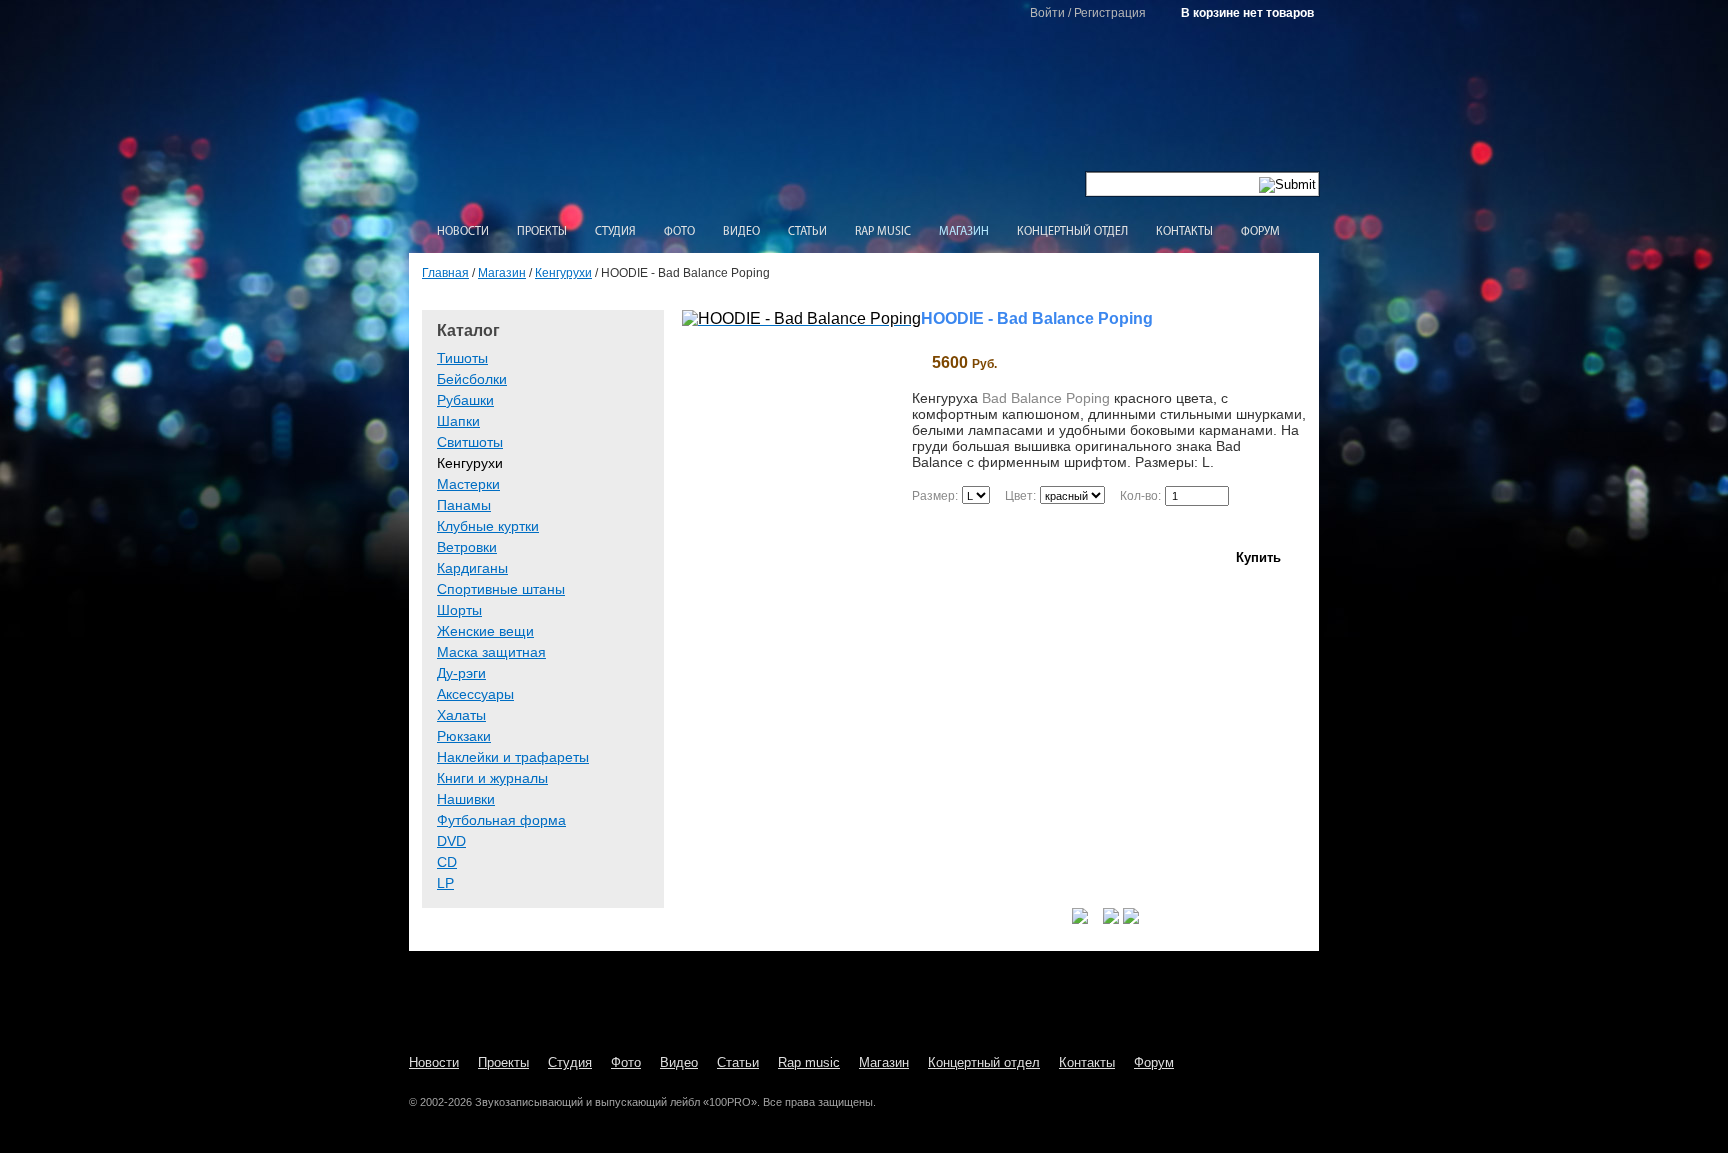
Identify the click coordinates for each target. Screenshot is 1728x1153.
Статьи (807, 232)
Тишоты (462, 358)
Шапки (458, 421)
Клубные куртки (488, 526)
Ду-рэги (461, 673)
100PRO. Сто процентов (864, 115)
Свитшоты (470, 442)
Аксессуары (475, 694)
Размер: (935, 496)
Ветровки (467, 547)
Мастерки (468, 484)
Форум (1260, 232)
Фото (679, 232)
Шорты (459, 610)
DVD (451, 841)
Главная (445, 273)
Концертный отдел (1072, 232)
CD (447, 862)
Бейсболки (472, 379)
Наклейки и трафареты (513, 757)
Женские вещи (485, 631)
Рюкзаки (464, 736)
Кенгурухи (563, 273)
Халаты (461, 715)
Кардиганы (472, 568)
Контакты (1184, 232)
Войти (1047, 13)
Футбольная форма (501, 820)
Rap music (883, 232)
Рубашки (465, 400)
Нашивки (466, 799)
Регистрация (1110, 13)
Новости (463, 232)
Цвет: (1020, 496)
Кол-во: (1140, 496)
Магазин (964, 232)
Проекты (542, 232)
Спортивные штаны (501, 589)
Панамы (464, 505)
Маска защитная (491, 652)
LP (445, 883)
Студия (615, 232)
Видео (741, 232)
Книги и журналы (492, 778)
